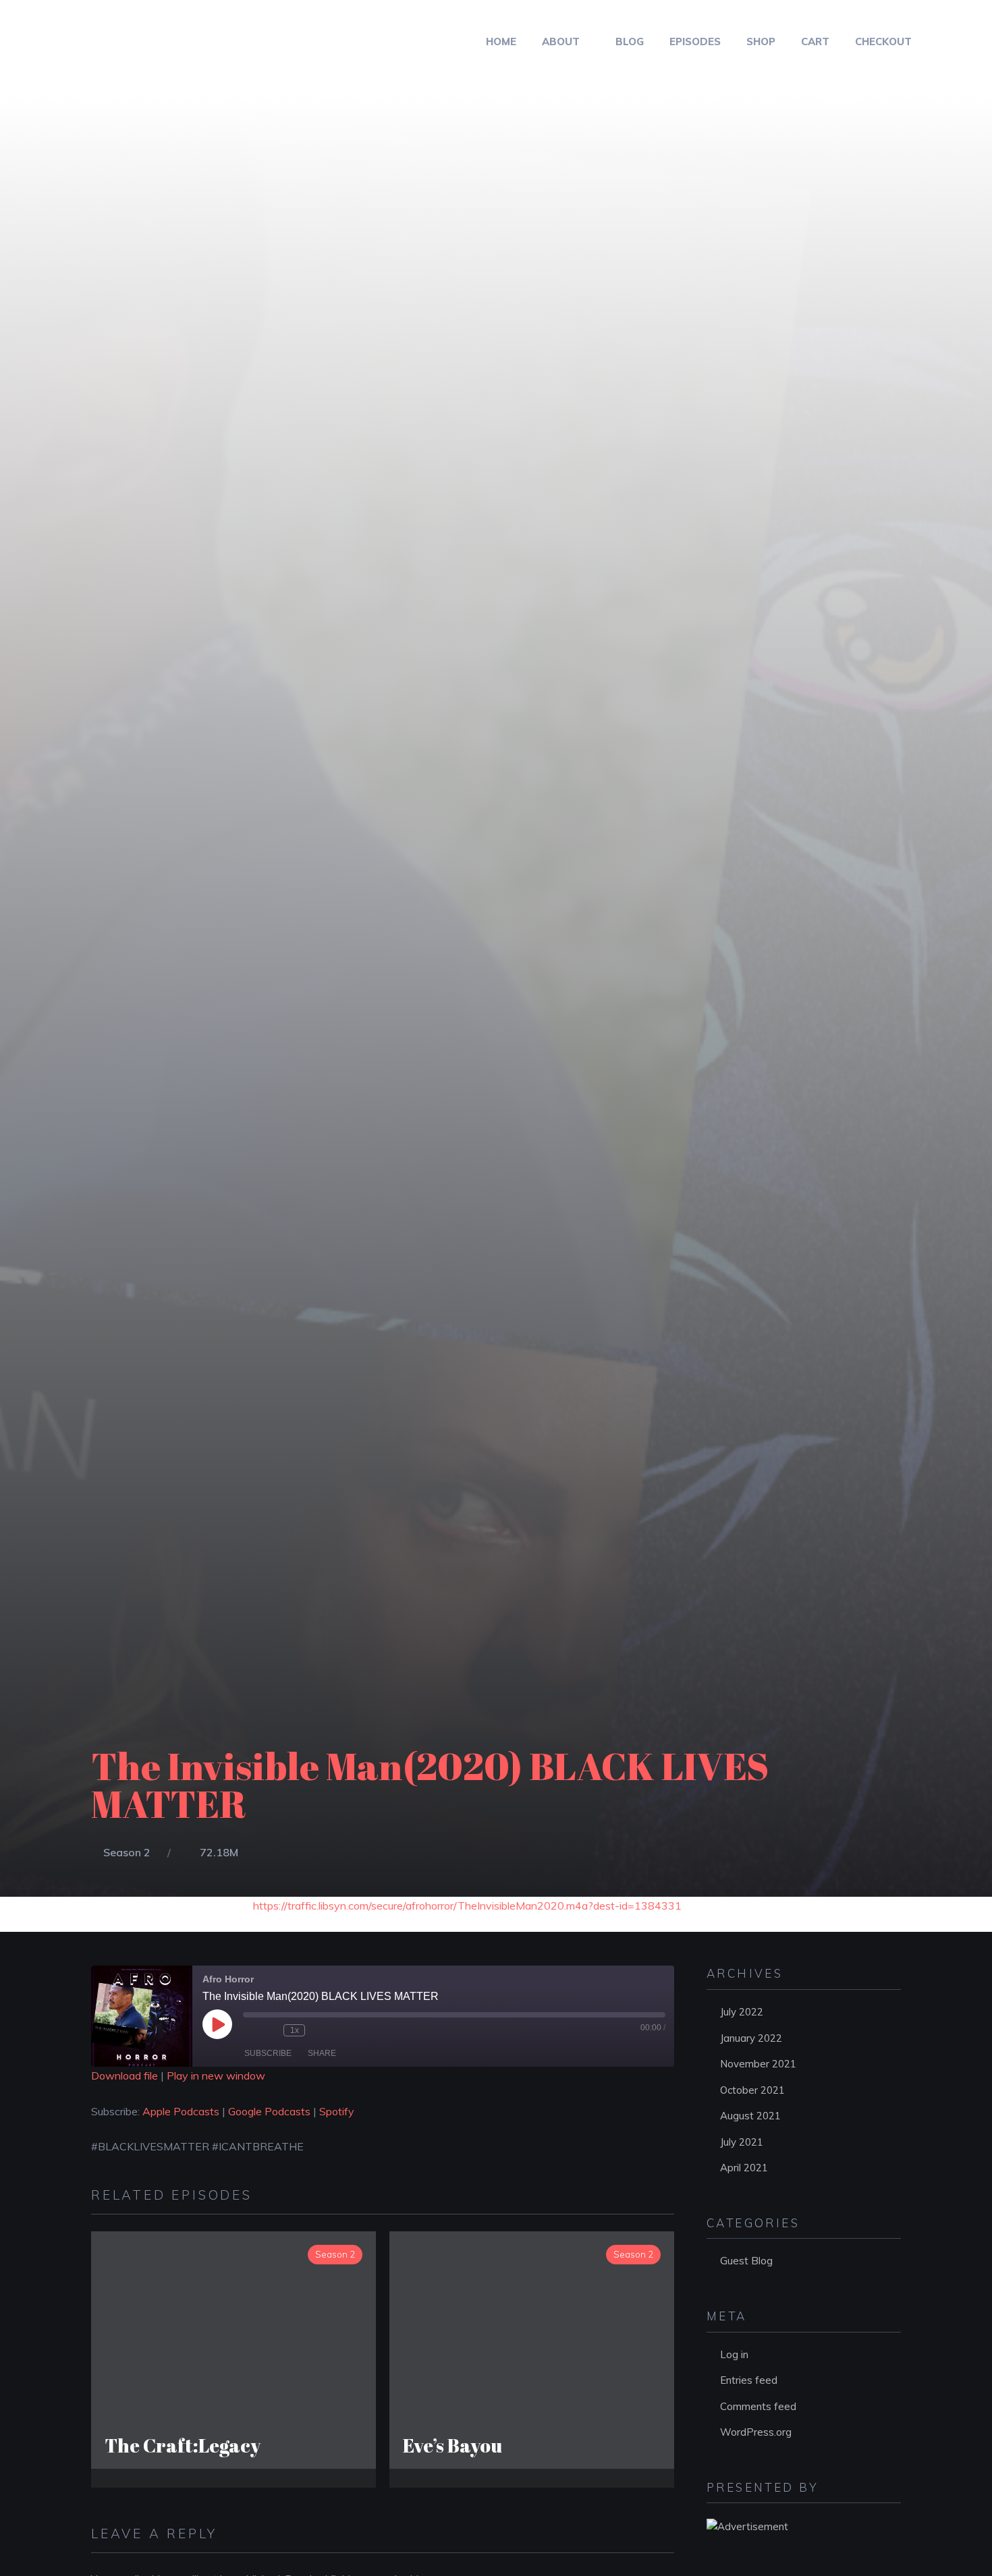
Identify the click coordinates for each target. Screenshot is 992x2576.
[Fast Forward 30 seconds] (319, 2030)
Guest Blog (746, 2261)
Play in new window (216, 2076)
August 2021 (750, 2116)
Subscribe (268, 2053)
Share (322, 2053)
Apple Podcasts (181, 2111)
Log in (734, 2354)
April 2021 (744, 2168)
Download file (125, 2076)
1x (295, 2030)
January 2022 (751, 2038)
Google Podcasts (269, 2111)
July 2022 (742, 2012)
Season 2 (127, 1852)
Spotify (337, 2111)
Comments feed (758, 2406)
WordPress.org (756, 2432)
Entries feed (749, 2380)
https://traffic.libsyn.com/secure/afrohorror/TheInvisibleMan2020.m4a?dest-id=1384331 (467, 1906)
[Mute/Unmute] (250, 2030)
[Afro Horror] (109, 41)
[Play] (217, 2024)
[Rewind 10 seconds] (270, 2030)
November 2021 (758, 2064)
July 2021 (742, 2142)
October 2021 (752, 2090)
